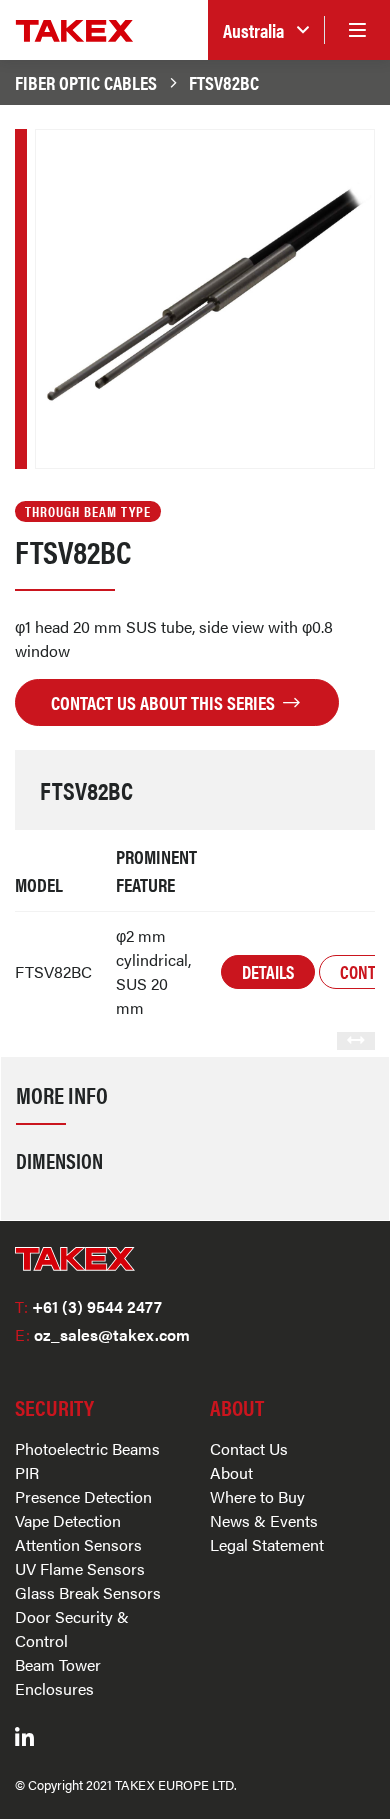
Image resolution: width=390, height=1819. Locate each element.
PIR (27, 1472)
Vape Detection (68, 1520)
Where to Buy (257, 1496)
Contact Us (249, 1448)
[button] (266, 30)
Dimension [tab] (59, 1160)
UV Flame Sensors (80, 1568)
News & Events (264, 1520)
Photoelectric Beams (87, 1448)
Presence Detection (83, 1496)
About (231, 1472)
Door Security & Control (72, 1628)
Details (268, 971)
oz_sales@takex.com (102, 1334)
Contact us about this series (165, 702)
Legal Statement (267, 1544)
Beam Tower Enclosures (58, 1676)
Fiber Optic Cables (86, 82)
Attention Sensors (78, 1544)
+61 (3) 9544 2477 (88, 1306)
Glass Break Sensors (88, 1592)
